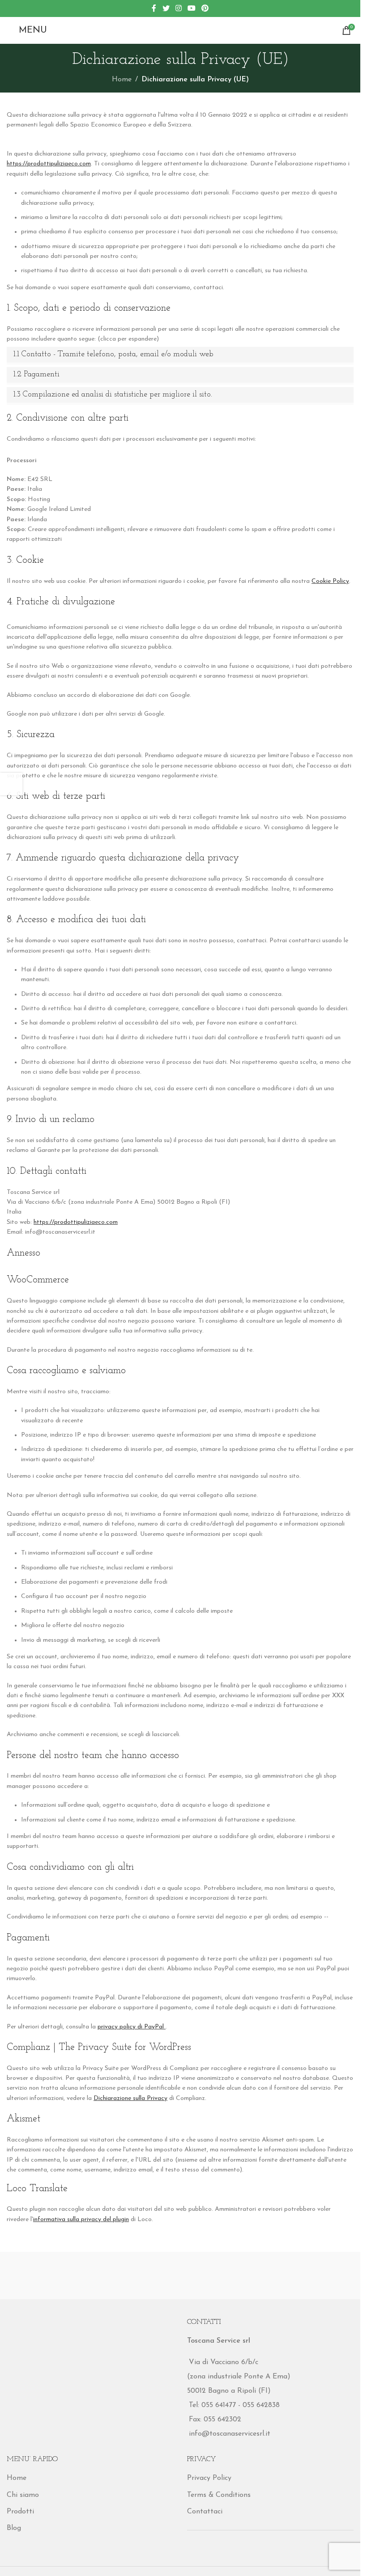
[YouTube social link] (192, 8)
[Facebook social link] (154, 8)
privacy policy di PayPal (132, 2027)
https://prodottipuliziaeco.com (49, 164)
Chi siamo (23, 2495)
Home (122, 80)
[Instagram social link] (178, 8)
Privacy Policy (209, 2478)
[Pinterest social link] (205, 8)
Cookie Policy (330, 581)
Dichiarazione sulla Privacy (130, 2098)
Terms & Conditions (219, 2495)
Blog (14, 2528)
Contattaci (205, 2512)
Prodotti (20, 2512)
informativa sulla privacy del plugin (81, 2220)
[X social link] (166, 8)
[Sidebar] (11, 784)
